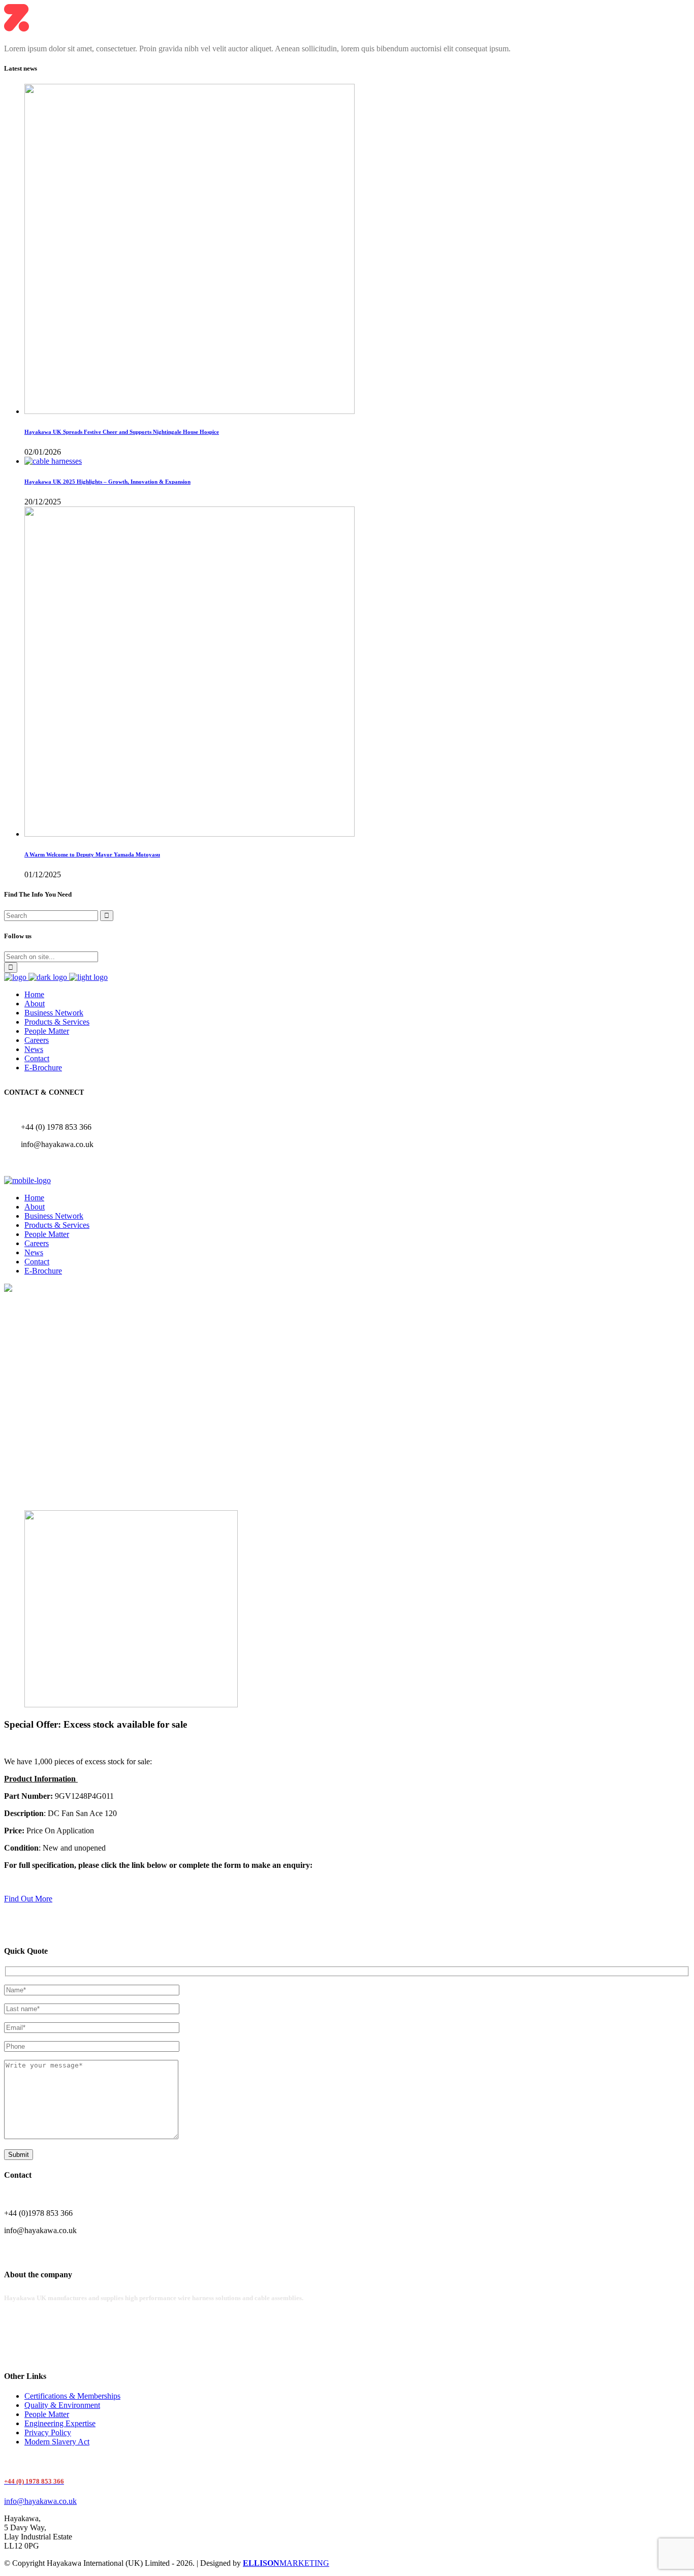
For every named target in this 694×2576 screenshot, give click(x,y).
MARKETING (286, 2563)
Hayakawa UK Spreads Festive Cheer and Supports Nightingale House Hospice (122, 432)
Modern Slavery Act (57, 2442)
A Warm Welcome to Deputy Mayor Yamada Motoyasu (92, 854)
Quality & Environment (62, 2405)
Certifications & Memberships (72, 2396)
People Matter (47, 2414)
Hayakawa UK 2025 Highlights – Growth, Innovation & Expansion (107, 482)
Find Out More (28, 1899)
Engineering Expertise (60, 2423)
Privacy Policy (48, 2432)
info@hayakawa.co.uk (40, 2501)
